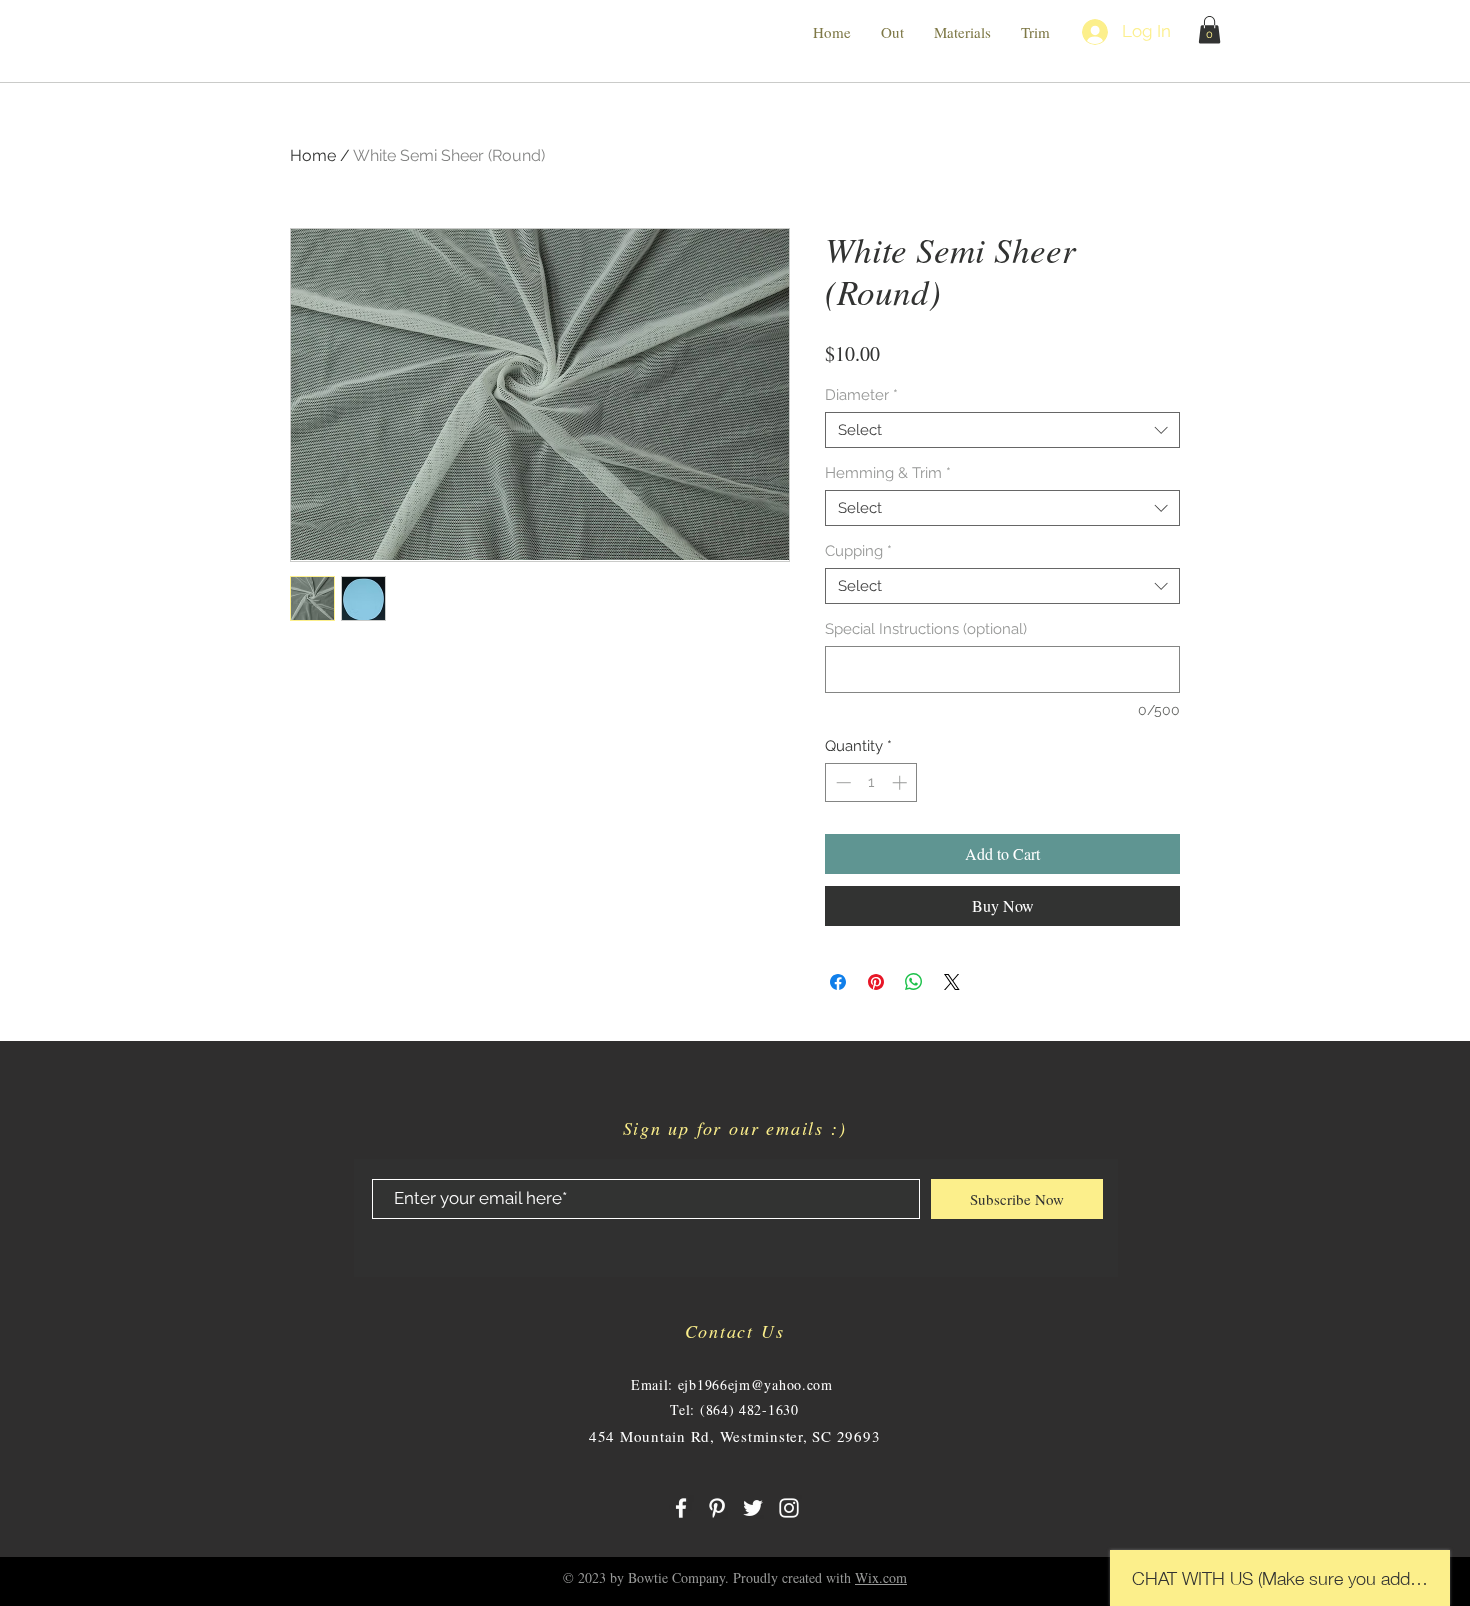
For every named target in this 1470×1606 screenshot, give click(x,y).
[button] (1209, 29)
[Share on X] (952, 982)
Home (313, 155)
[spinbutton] (871, 782)
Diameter (861, 395)
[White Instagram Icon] (789, 1508)
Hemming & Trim (888, 473)
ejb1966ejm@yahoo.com (755, 1384)
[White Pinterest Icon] (717, 1508)
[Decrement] (841, 782)
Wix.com (881, 1577)
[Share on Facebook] (838, 982)
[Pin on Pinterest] (876, 982)
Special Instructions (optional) (926, 629)
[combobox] (1002, 430)
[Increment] (901, 782)
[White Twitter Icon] (753, 1508)
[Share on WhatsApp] (914, 982)
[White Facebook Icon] (681, 1508)
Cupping (858, 551)
